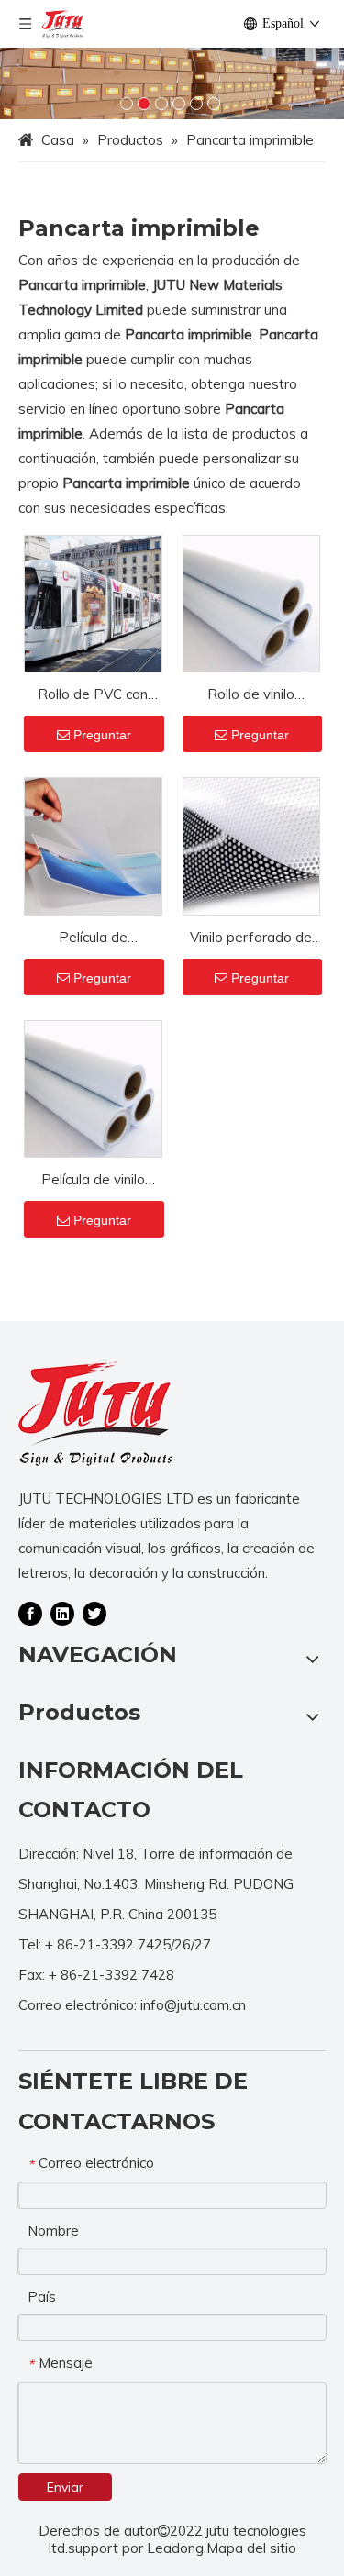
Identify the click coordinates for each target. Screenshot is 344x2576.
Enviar (65, 2487)
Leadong (175, 2548)
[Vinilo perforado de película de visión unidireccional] (252, 844)
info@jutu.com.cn (193, 2005)
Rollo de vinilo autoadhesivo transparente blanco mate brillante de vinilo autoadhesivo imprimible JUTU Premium (251, 696)
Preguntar (102, 735)
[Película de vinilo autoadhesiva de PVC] (93, 1088)
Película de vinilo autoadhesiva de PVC (93, 1181)
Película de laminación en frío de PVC (93, 939)
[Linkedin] (62, 1612)
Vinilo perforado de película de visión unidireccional (251, 939)
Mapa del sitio (251, 2548)
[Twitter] (94, 1612)
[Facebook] (30, 1612)
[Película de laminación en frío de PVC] (93, 844)
